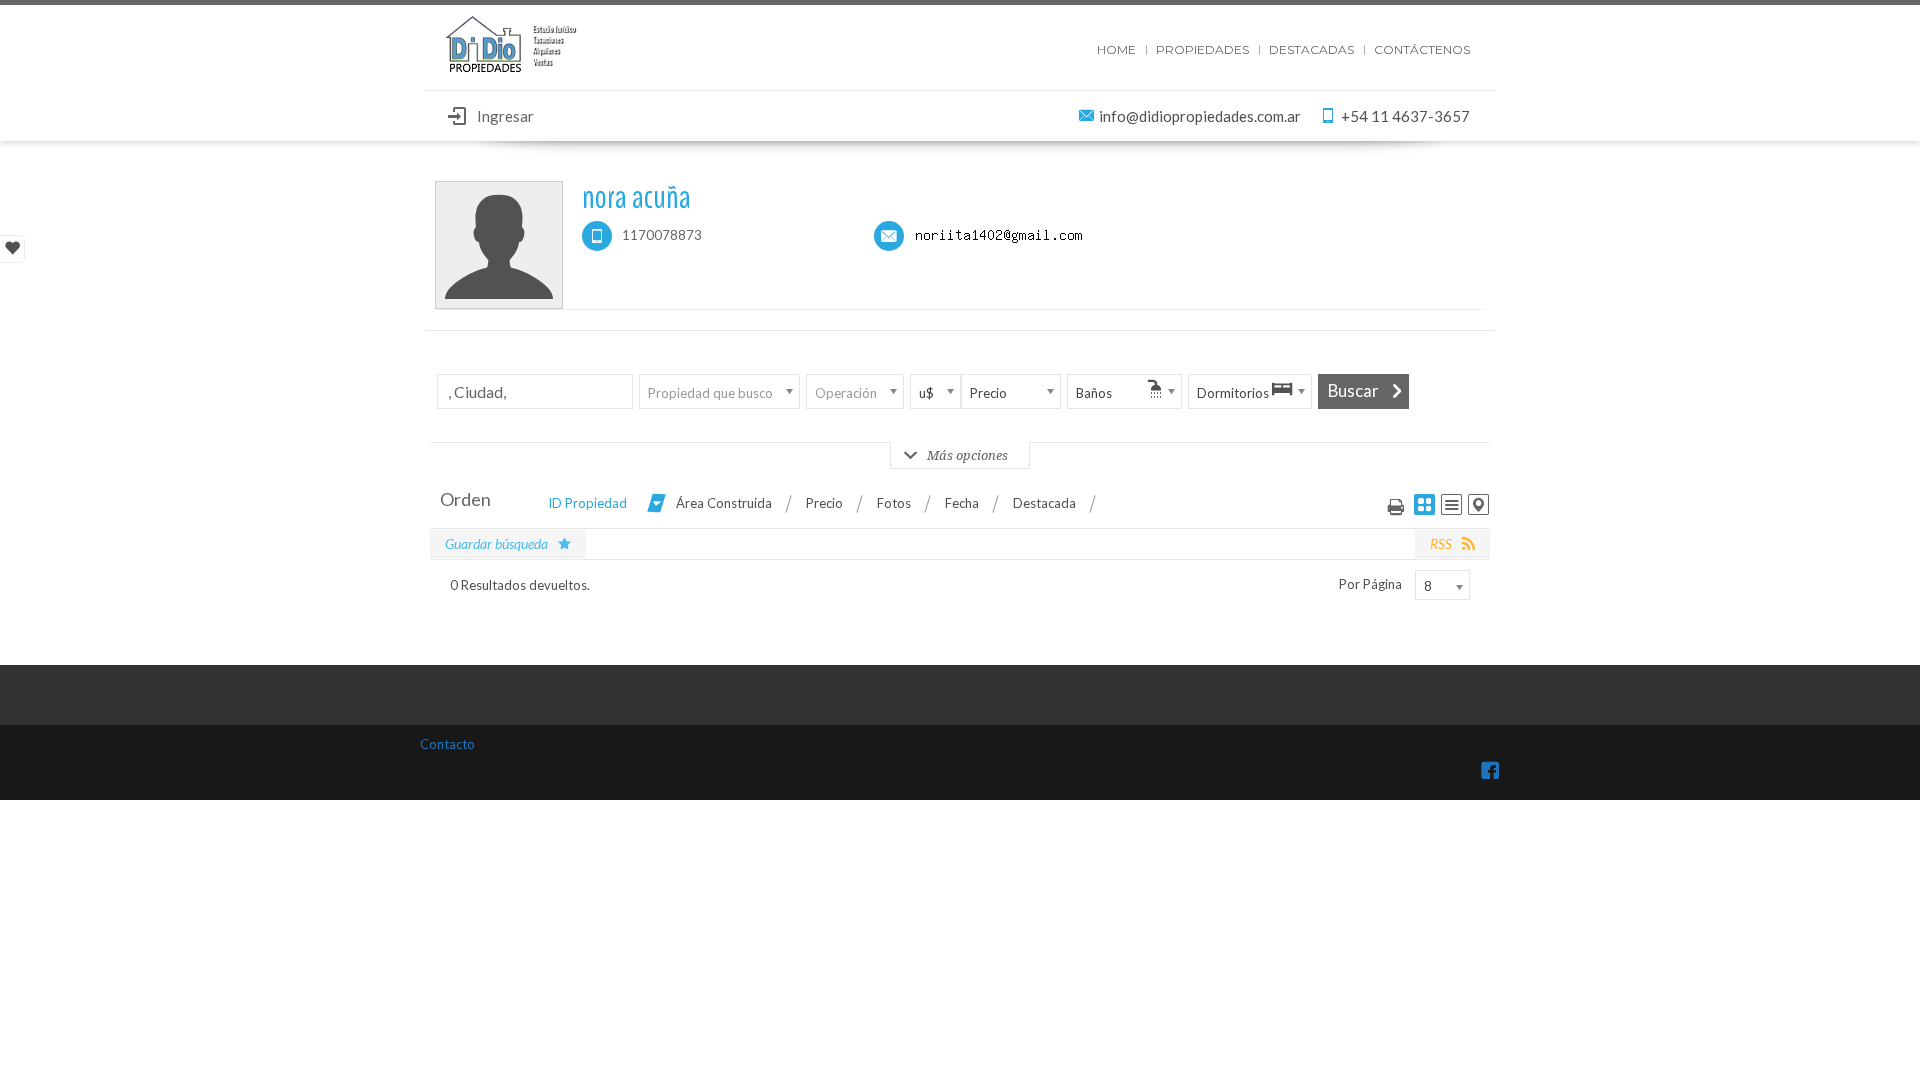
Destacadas (1311, 49)
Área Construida (724, 503)
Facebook (1490, 770)
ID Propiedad (587, 503)
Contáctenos (1422, 49)
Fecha (962, 503)
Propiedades (1202, 49)
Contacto (447, 744)
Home (1116, 49)
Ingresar (505, 116)
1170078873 (662, 235)
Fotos (894, 503)
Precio (824, 503)
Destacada (1044, 503)
